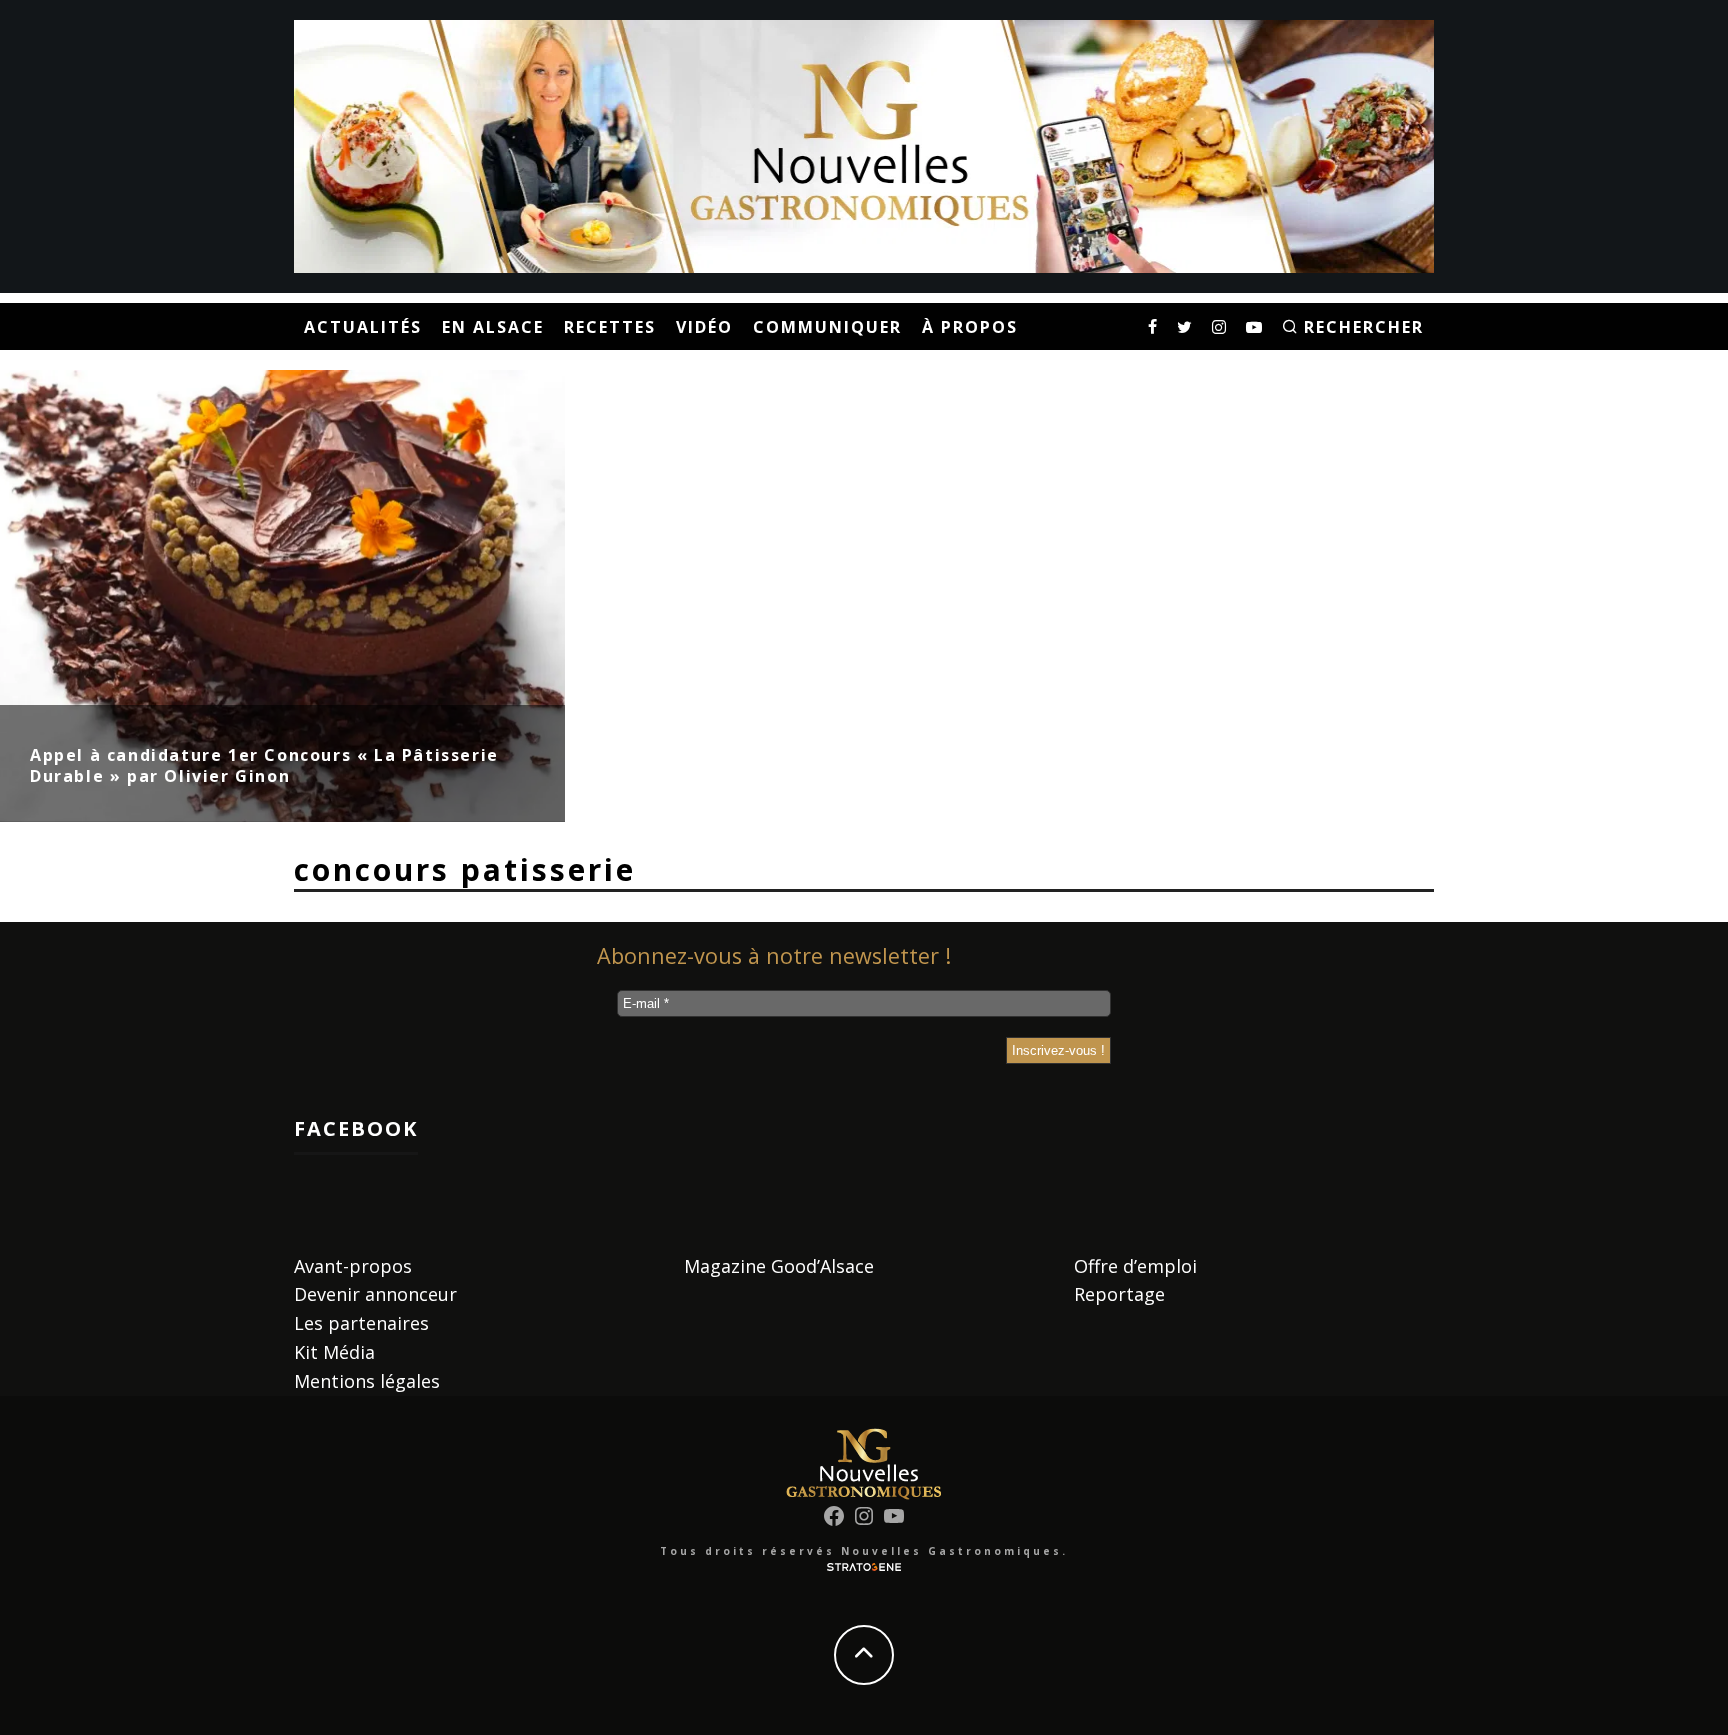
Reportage (1119, 1294)
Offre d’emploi (1135, 1266)
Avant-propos (353, 1266)
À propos (970, 327)
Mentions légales (367, 1381)
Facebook (356, 1128)
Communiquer (827, 327)
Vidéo (704, 327)
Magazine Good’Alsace (779, 1266)
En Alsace (493, 327)
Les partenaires (361, 1323)
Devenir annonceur (375, 1294)
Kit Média (334, 1352)
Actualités (363, 327)
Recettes (610, 327)
